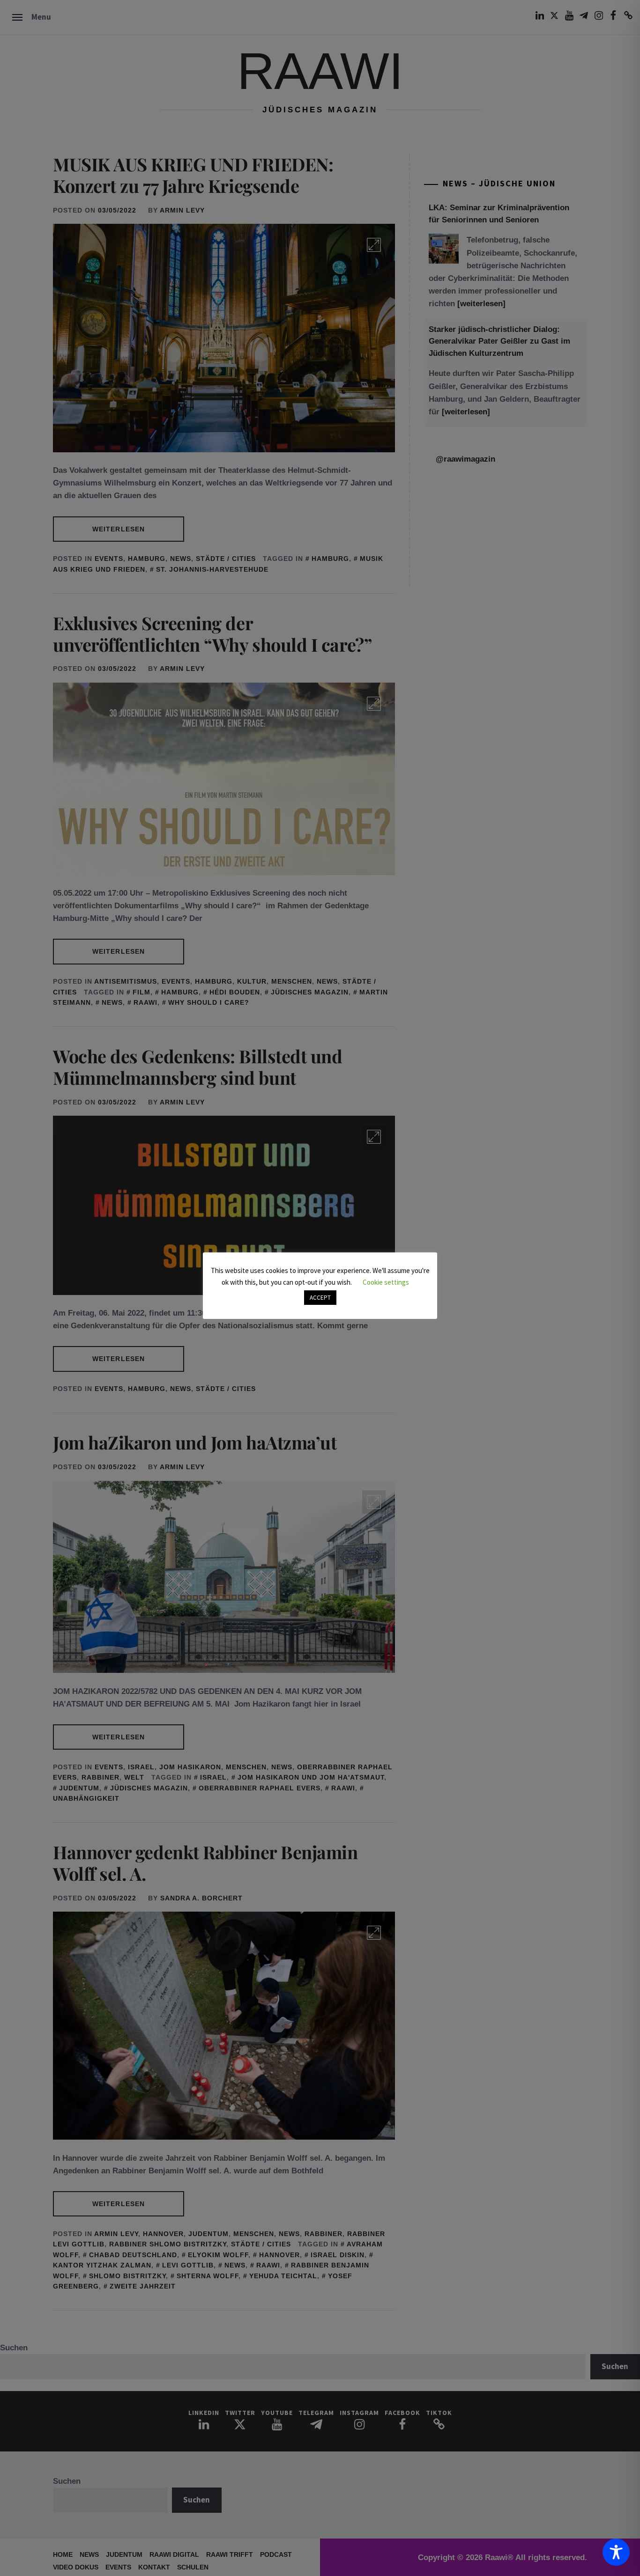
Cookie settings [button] (386, 1282)
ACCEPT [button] (320, 1298)
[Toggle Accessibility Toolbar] (616, 2552)
